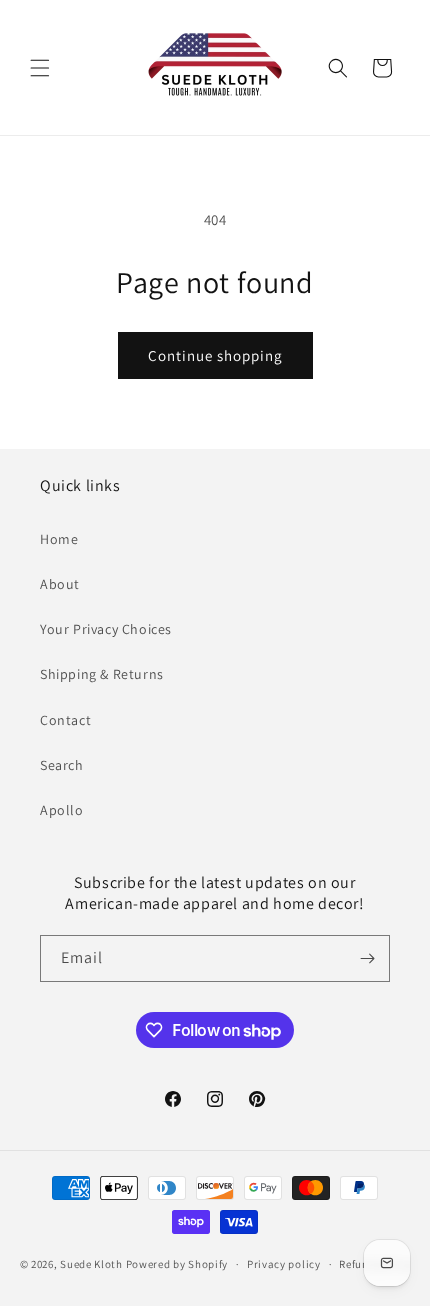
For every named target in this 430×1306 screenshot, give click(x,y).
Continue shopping (215, 355)
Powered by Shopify (177, 1264)
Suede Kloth (91, 1264)
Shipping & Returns (102, 674)
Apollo (62, 810)
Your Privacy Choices (106, 629)
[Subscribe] (367, 958)
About (60, 584)
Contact (65, 720)
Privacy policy (284, 1264)
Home (59, 539)
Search (62, 765)
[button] (40, 68)
